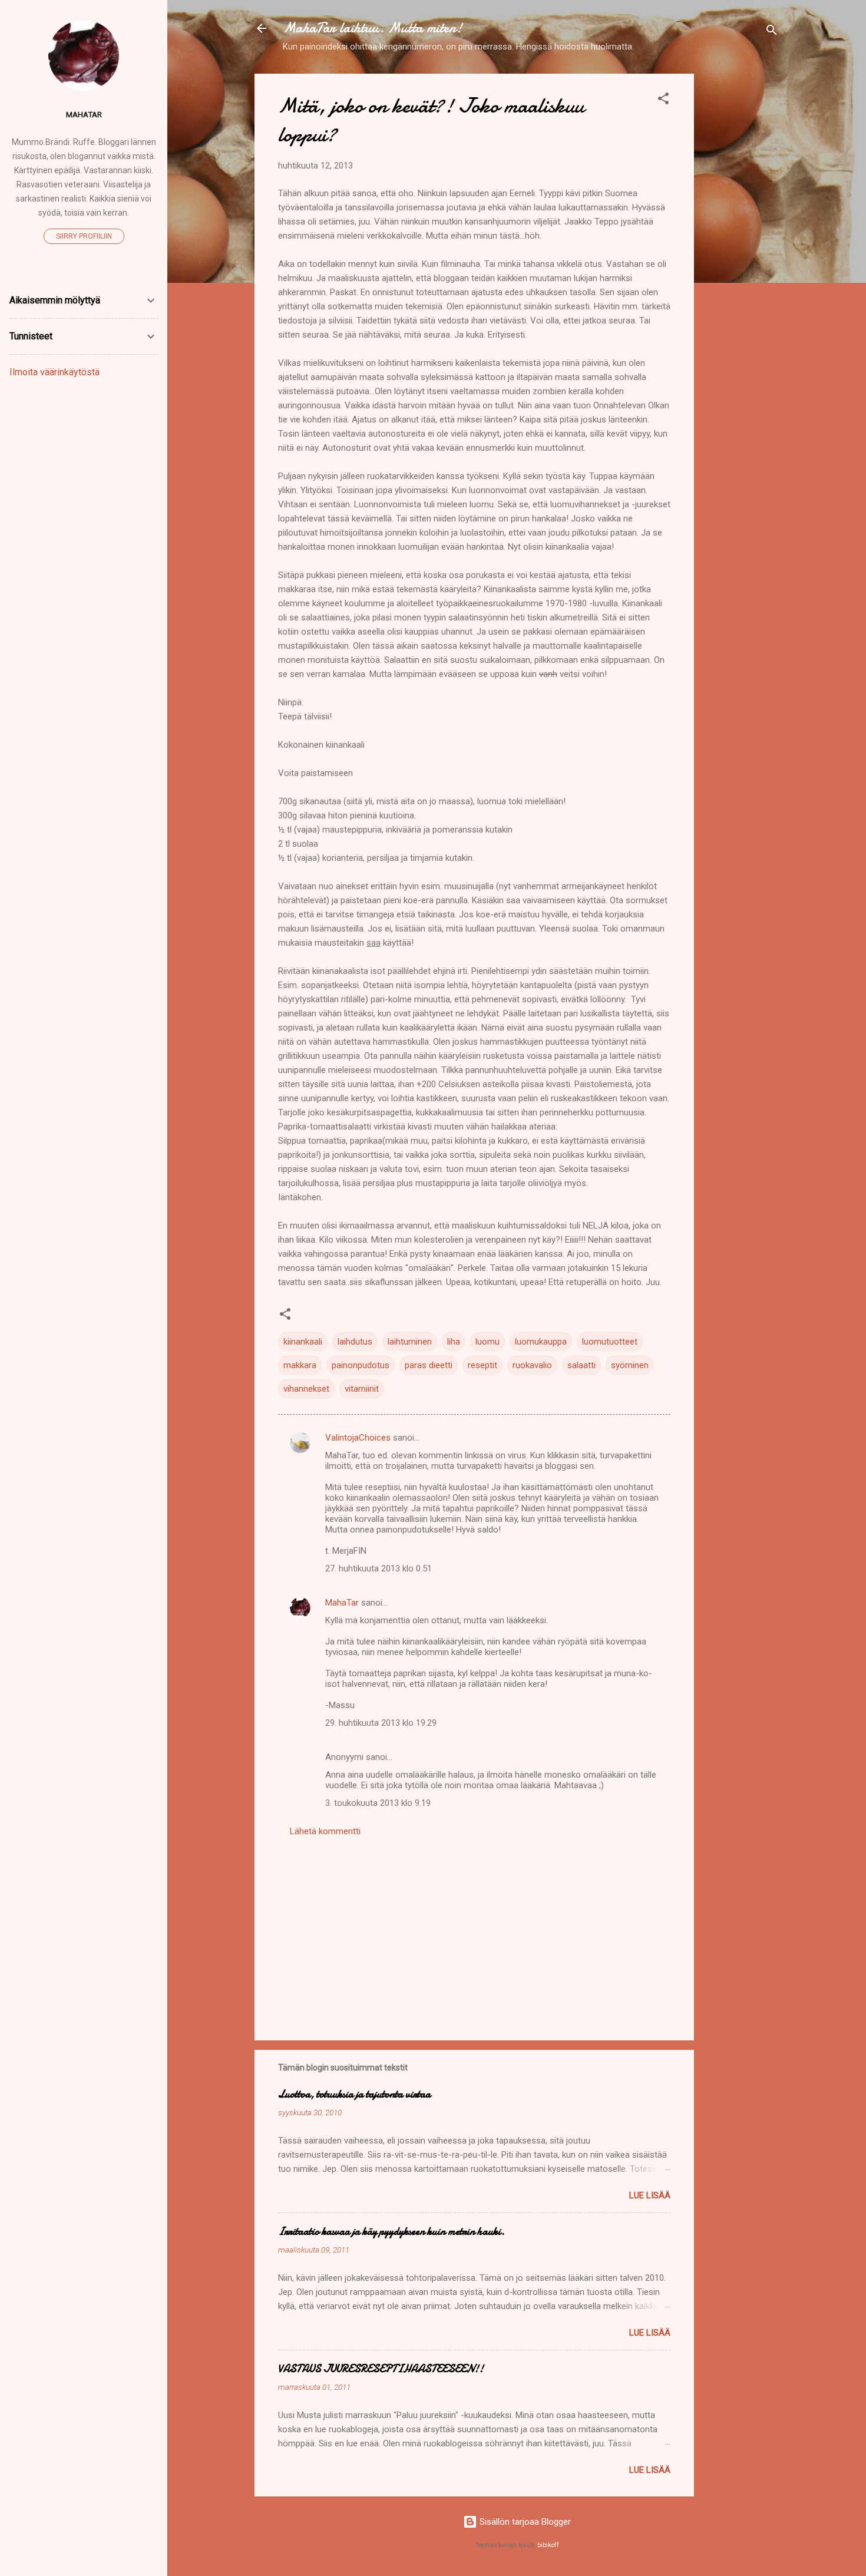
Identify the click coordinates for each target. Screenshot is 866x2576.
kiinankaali (303, 1342)
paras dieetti (429, 1365)
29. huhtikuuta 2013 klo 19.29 (381, 1723)
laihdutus (355, 1342)
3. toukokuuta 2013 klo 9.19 (378, 1803)
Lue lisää (650, 2195)
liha (454, 1342)
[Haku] (772, 32)
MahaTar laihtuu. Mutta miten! (373, 28)
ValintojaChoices (358, 1438)
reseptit (482, 1365)
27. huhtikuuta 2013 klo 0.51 (379, 1568)
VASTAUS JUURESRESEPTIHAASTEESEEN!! (381, 2369)
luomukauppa (541, 1342)
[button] (663, 100)
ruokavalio (532, 1365)
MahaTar (342, 1603)
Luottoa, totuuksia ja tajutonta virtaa (354, 2094)
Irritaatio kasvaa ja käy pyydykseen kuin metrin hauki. (391, 2232)
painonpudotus (361, 1365)
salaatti (581, 1365)
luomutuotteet (610, 1342)
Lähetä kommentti (325, 1831)
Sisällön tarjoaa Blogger (524, 2522)
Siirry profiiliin (84, 236)
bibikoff (548, 2545)
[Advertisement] (741, 250)
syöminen (630, 1365)
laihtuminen (410, 1342)
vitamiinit (362, 1389)
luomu (487, 1342)
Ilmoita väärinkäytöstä (54, 372)
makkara (300, 1365)
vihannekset (306, 1389)
